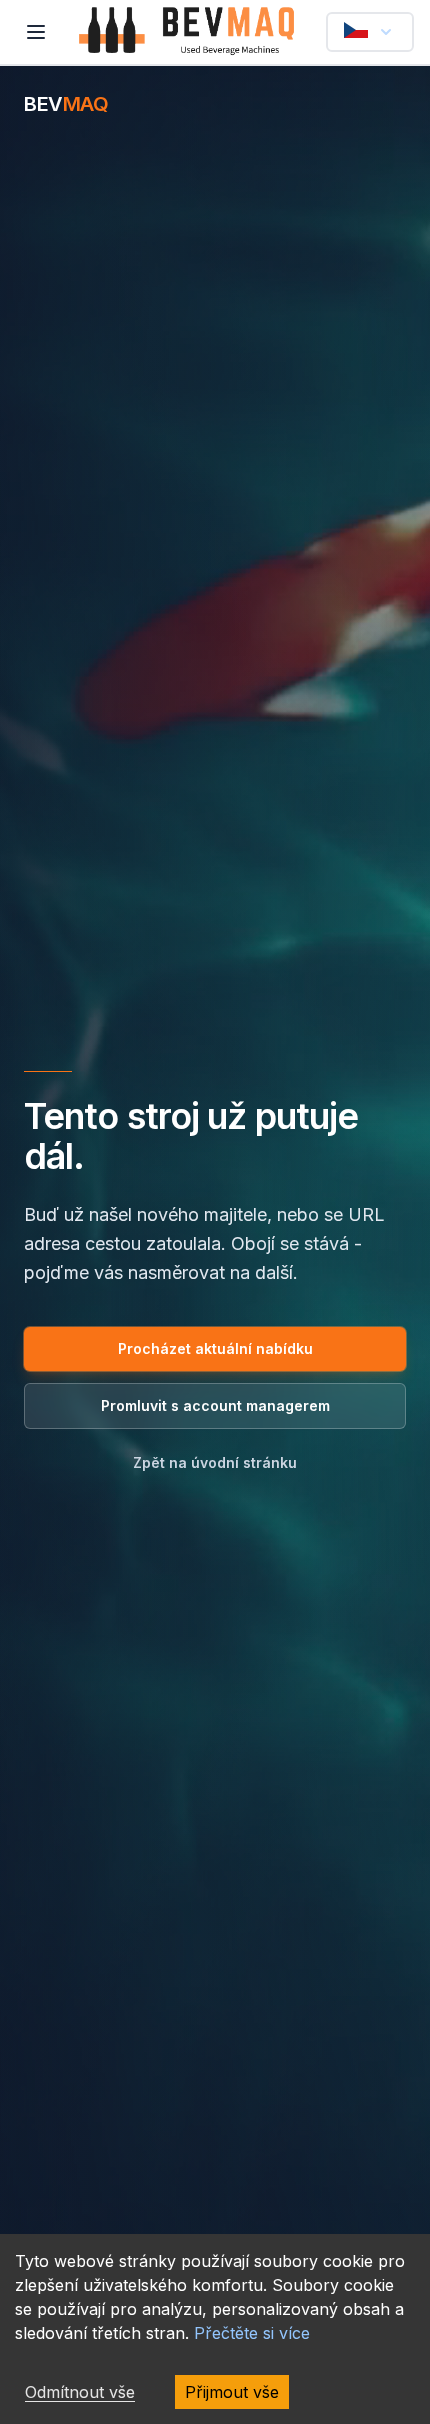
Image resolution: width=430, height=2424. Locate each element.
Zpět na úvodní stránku (215, 1462)
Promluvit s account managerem (215, 1405)
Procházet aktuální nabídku (215, 1348)
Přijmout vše (232, 2392)
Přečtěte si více (252, 2333)
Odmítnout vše (80, 2392)
